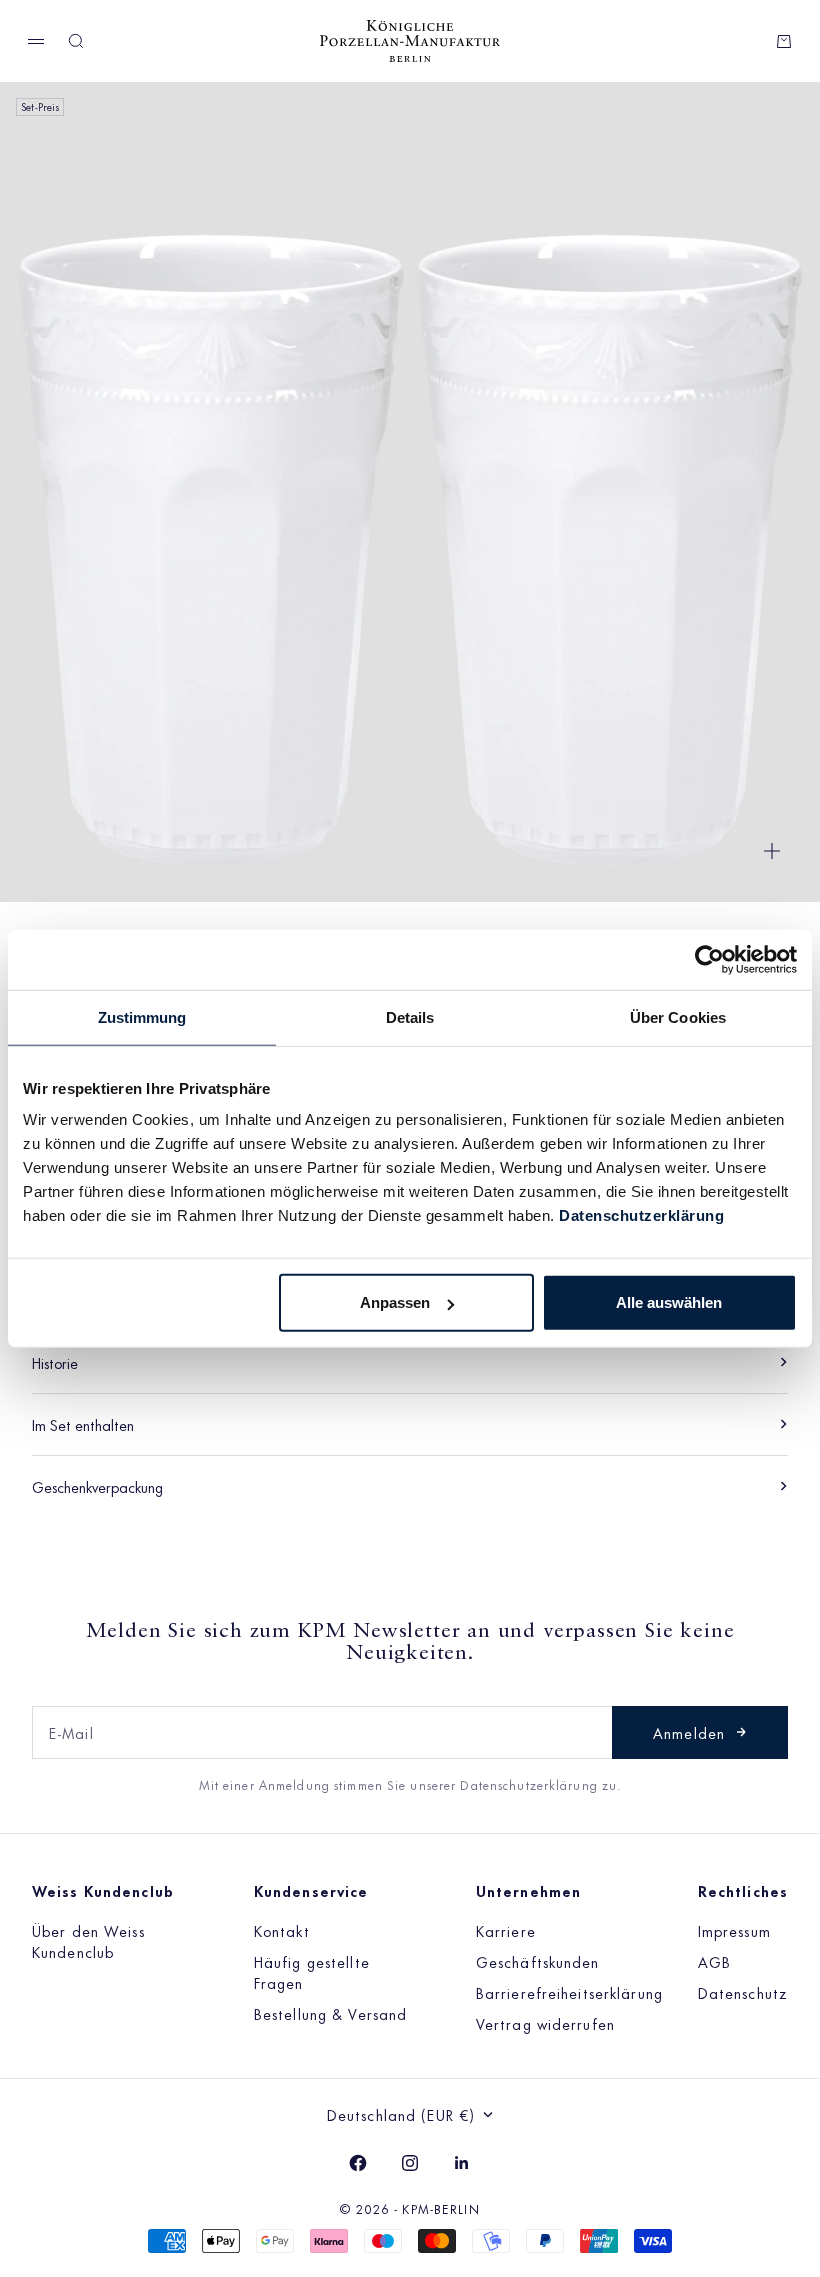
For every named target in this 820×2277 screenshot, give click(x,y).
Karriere (506, 1930)
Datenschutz (743, 1992)
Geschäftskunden (538, 1961)
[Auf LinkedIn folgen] (462, 2163)
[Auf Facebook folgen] (358, 2163)
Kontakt (282, 1930)
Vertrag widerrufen (545, 2023)
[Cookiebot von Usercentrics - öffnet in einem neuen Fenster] (709, 959)
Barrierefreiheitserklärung (569, 1992)
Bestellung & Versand (330, 2013)
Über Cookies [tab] (678, 1016)
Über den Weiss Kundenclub (88, 1941)
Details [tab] (410, 1016)
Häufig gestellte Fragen (312, 1972)
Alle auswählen (669, 1302)
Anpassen (395, 1302)
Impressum (734, 1930)
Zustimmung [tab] (142, 1016)
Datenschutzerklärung (641, 1215)
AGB (714, 1961)
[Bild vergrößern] (772, 851)
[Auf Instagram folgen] (410, 2163)
